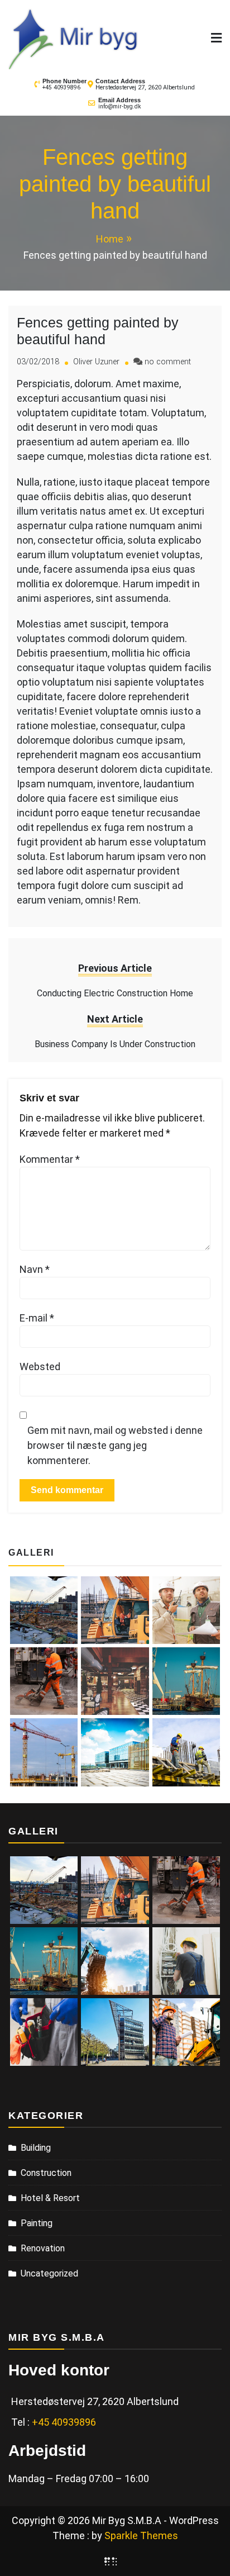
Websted (40, 1367)
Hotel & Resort (50, 2198)
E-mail (37, 1318)
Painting (37, 2223)
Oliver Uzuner (96, 362)
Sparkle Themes (141, 2535)
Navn (35, 1269)
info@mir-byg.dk (119, 106)
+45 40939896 (61, 87)
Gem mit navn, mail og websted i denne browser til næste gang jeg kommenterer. (115, 1445)
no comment (168, 362)
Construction (46, 2173)
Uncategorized (49, 2273)
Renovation (43, 2248)
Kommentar (50, 1159)
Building (36, 2148)
